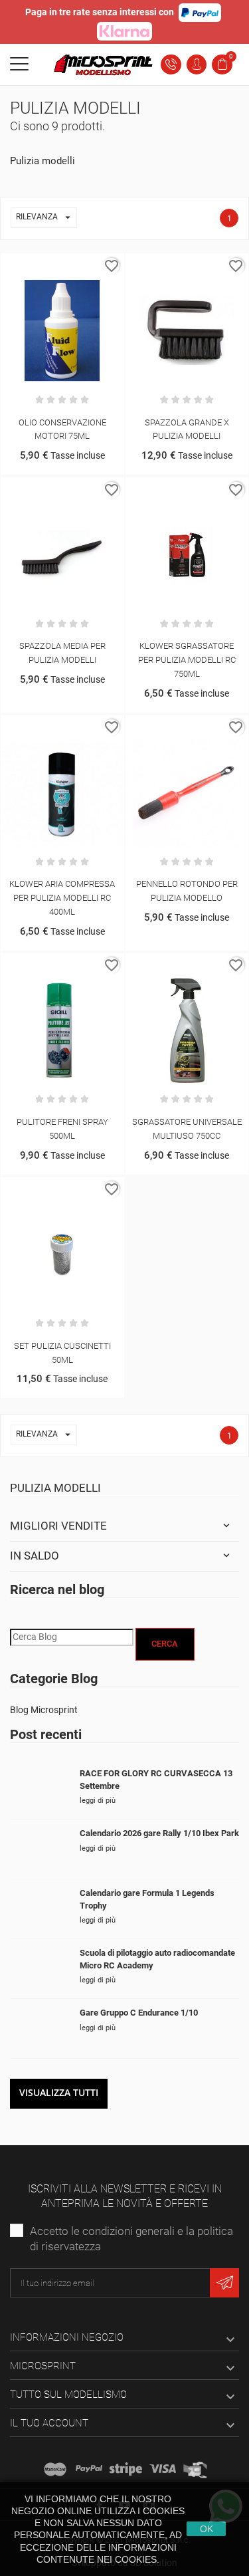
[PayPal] (89, 2469)
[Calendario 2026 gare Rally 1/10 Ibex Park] (40, 1849)
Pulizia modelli (55, 1488)
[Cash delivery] (126, 2469)
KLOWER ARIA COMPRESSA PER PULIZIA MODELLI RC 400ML (62, 898)
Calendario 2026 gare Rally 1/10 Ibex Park (159, 1833)
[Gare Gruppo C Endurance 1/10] (40, 2029)
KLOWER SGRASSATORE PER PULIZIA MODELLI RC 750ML (187, 660)
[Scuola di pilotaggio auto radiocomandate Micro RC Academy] (40, 1969)
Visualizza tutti (59, 2092)
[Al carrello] (48, 266)
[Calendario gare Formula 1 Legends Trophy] (40, 1909)
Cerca (165, 1644)
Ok (207, 2529)
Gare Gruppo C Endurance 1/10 (139, 2013)
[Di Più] (76, 266)
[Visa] (163, 2469)
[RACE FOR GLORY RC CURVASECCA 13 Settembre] (40, 1789)
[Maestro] (55, 2469)
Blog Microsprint (44, 1710)
